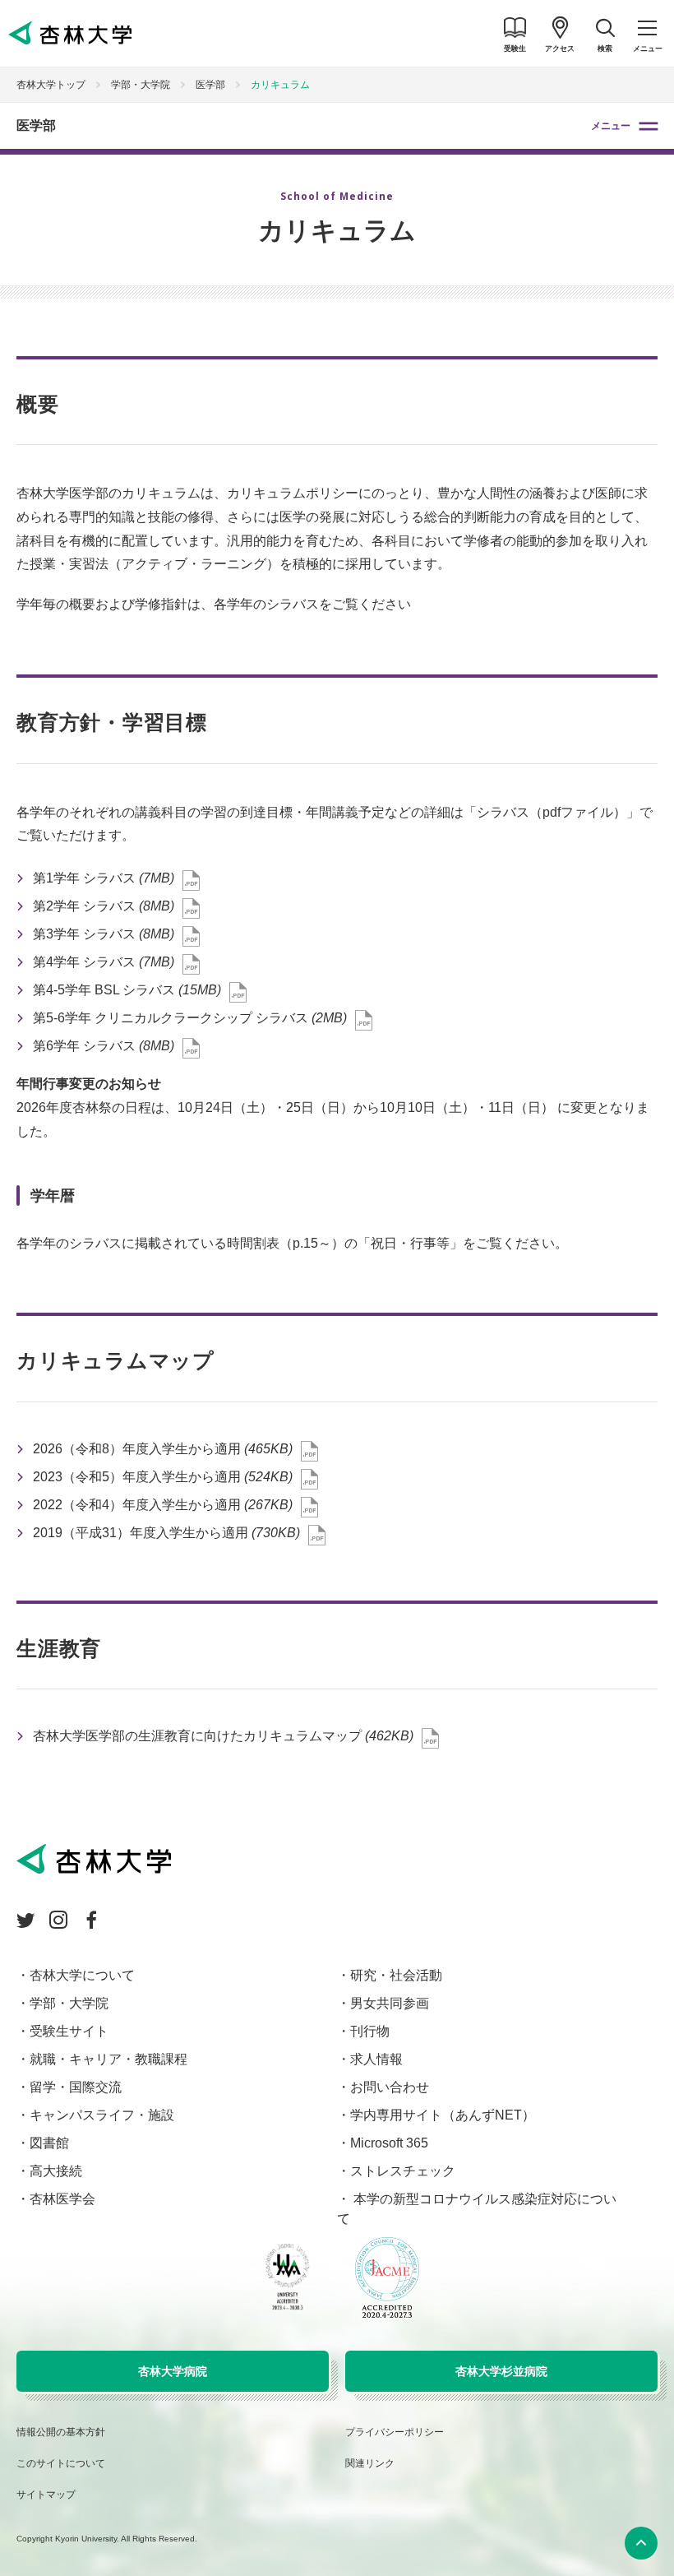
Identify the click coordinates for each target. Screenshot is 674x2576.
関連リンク (370, 2463)
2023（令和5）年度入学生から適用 (163, 1477)
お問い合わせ (390, 2087)
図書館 (49, 2143)
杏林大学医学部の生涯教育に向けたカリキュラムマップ (223, 1736)
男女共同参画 (390, 2003)
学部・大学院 (141, 85)
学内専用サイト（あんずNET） (443, 2115)
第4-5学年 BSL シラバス (127, 990)
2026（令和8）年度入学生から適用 (163, 1449)
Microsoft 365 (389, 2143)
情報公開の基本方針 (61, 2432)
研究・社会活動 (396, 1975)
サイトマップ (46, 2495)
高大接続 (56, 2171)
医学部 (36, 125)
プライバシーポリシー (395, 2432)
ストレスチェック (403, 2171)
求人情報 (376, 2059)
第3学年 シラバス (104, 934)
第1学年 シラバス (104, 878)
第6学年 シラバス (104, 1046)
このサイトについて (61, 2463)
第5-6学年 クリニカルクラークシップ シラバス (190, 1018)
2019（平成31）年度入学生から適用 (166, 1533)
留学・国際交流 (76, 2087)
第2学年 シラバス (104, 906)
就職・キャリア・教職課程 (108, 2059)
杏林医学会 (62, 2199)
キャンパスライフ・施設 (102, 2115)
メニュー (611, 126)
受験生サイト (69, 2031)
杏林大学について (82, 1975)
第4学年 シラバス (104, 962)
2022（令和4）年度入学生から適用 (163, 1505)
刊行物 (370, 2031)
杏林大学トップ (51, 85)
